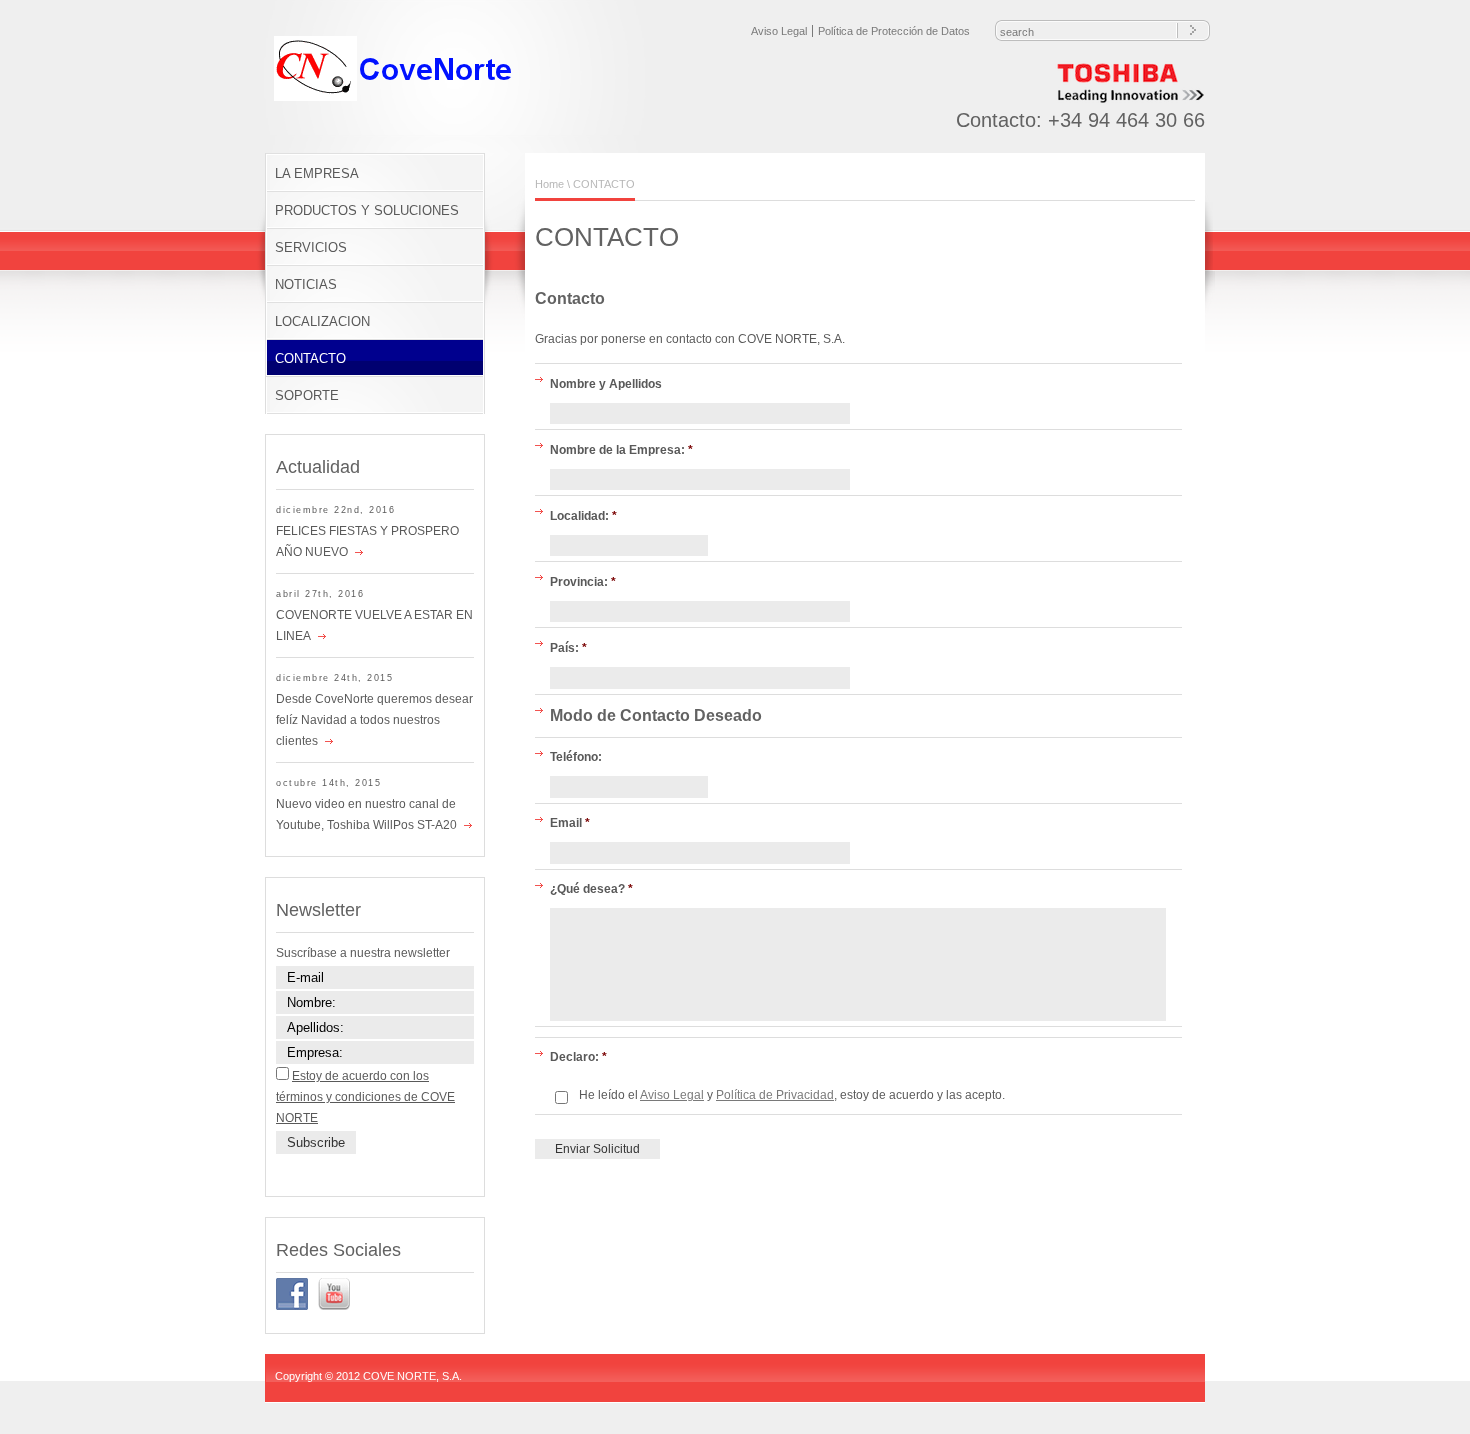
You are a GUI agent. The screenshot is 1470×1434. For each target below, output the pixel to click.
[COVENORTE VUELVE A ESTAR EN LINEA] (318, 636)
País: (568, 648)
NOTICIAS (306, 284)
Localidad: (583, 516)
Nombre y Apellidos (606, 384)
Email (570, 823)
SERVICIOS (311, 247)
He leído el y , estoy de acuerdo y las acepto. (792, 1095)
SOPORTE (307, 395)
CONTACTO (310, 358)
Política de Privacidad (775, 1095)
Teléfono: (576, 757)
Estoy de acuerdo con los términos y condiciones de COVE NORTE (365, 1097)
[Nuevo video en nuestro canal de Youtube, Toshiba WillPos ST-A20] (464, 825)
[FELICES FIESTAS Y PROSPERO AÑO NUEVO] (355, 552)
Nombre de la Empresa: (621, 450)
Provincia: (583, 582)
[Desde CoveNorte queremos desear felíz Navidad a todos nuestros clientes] (325, 741)
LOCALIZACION (322, 321)
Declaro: (578, 1057)
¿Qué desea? (591, 889)
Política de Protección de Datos (894, 31)
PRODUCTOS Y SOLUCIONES (367, 210)
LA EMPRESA (317, 173)
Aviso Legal (779, 31)
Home (549, 184)
